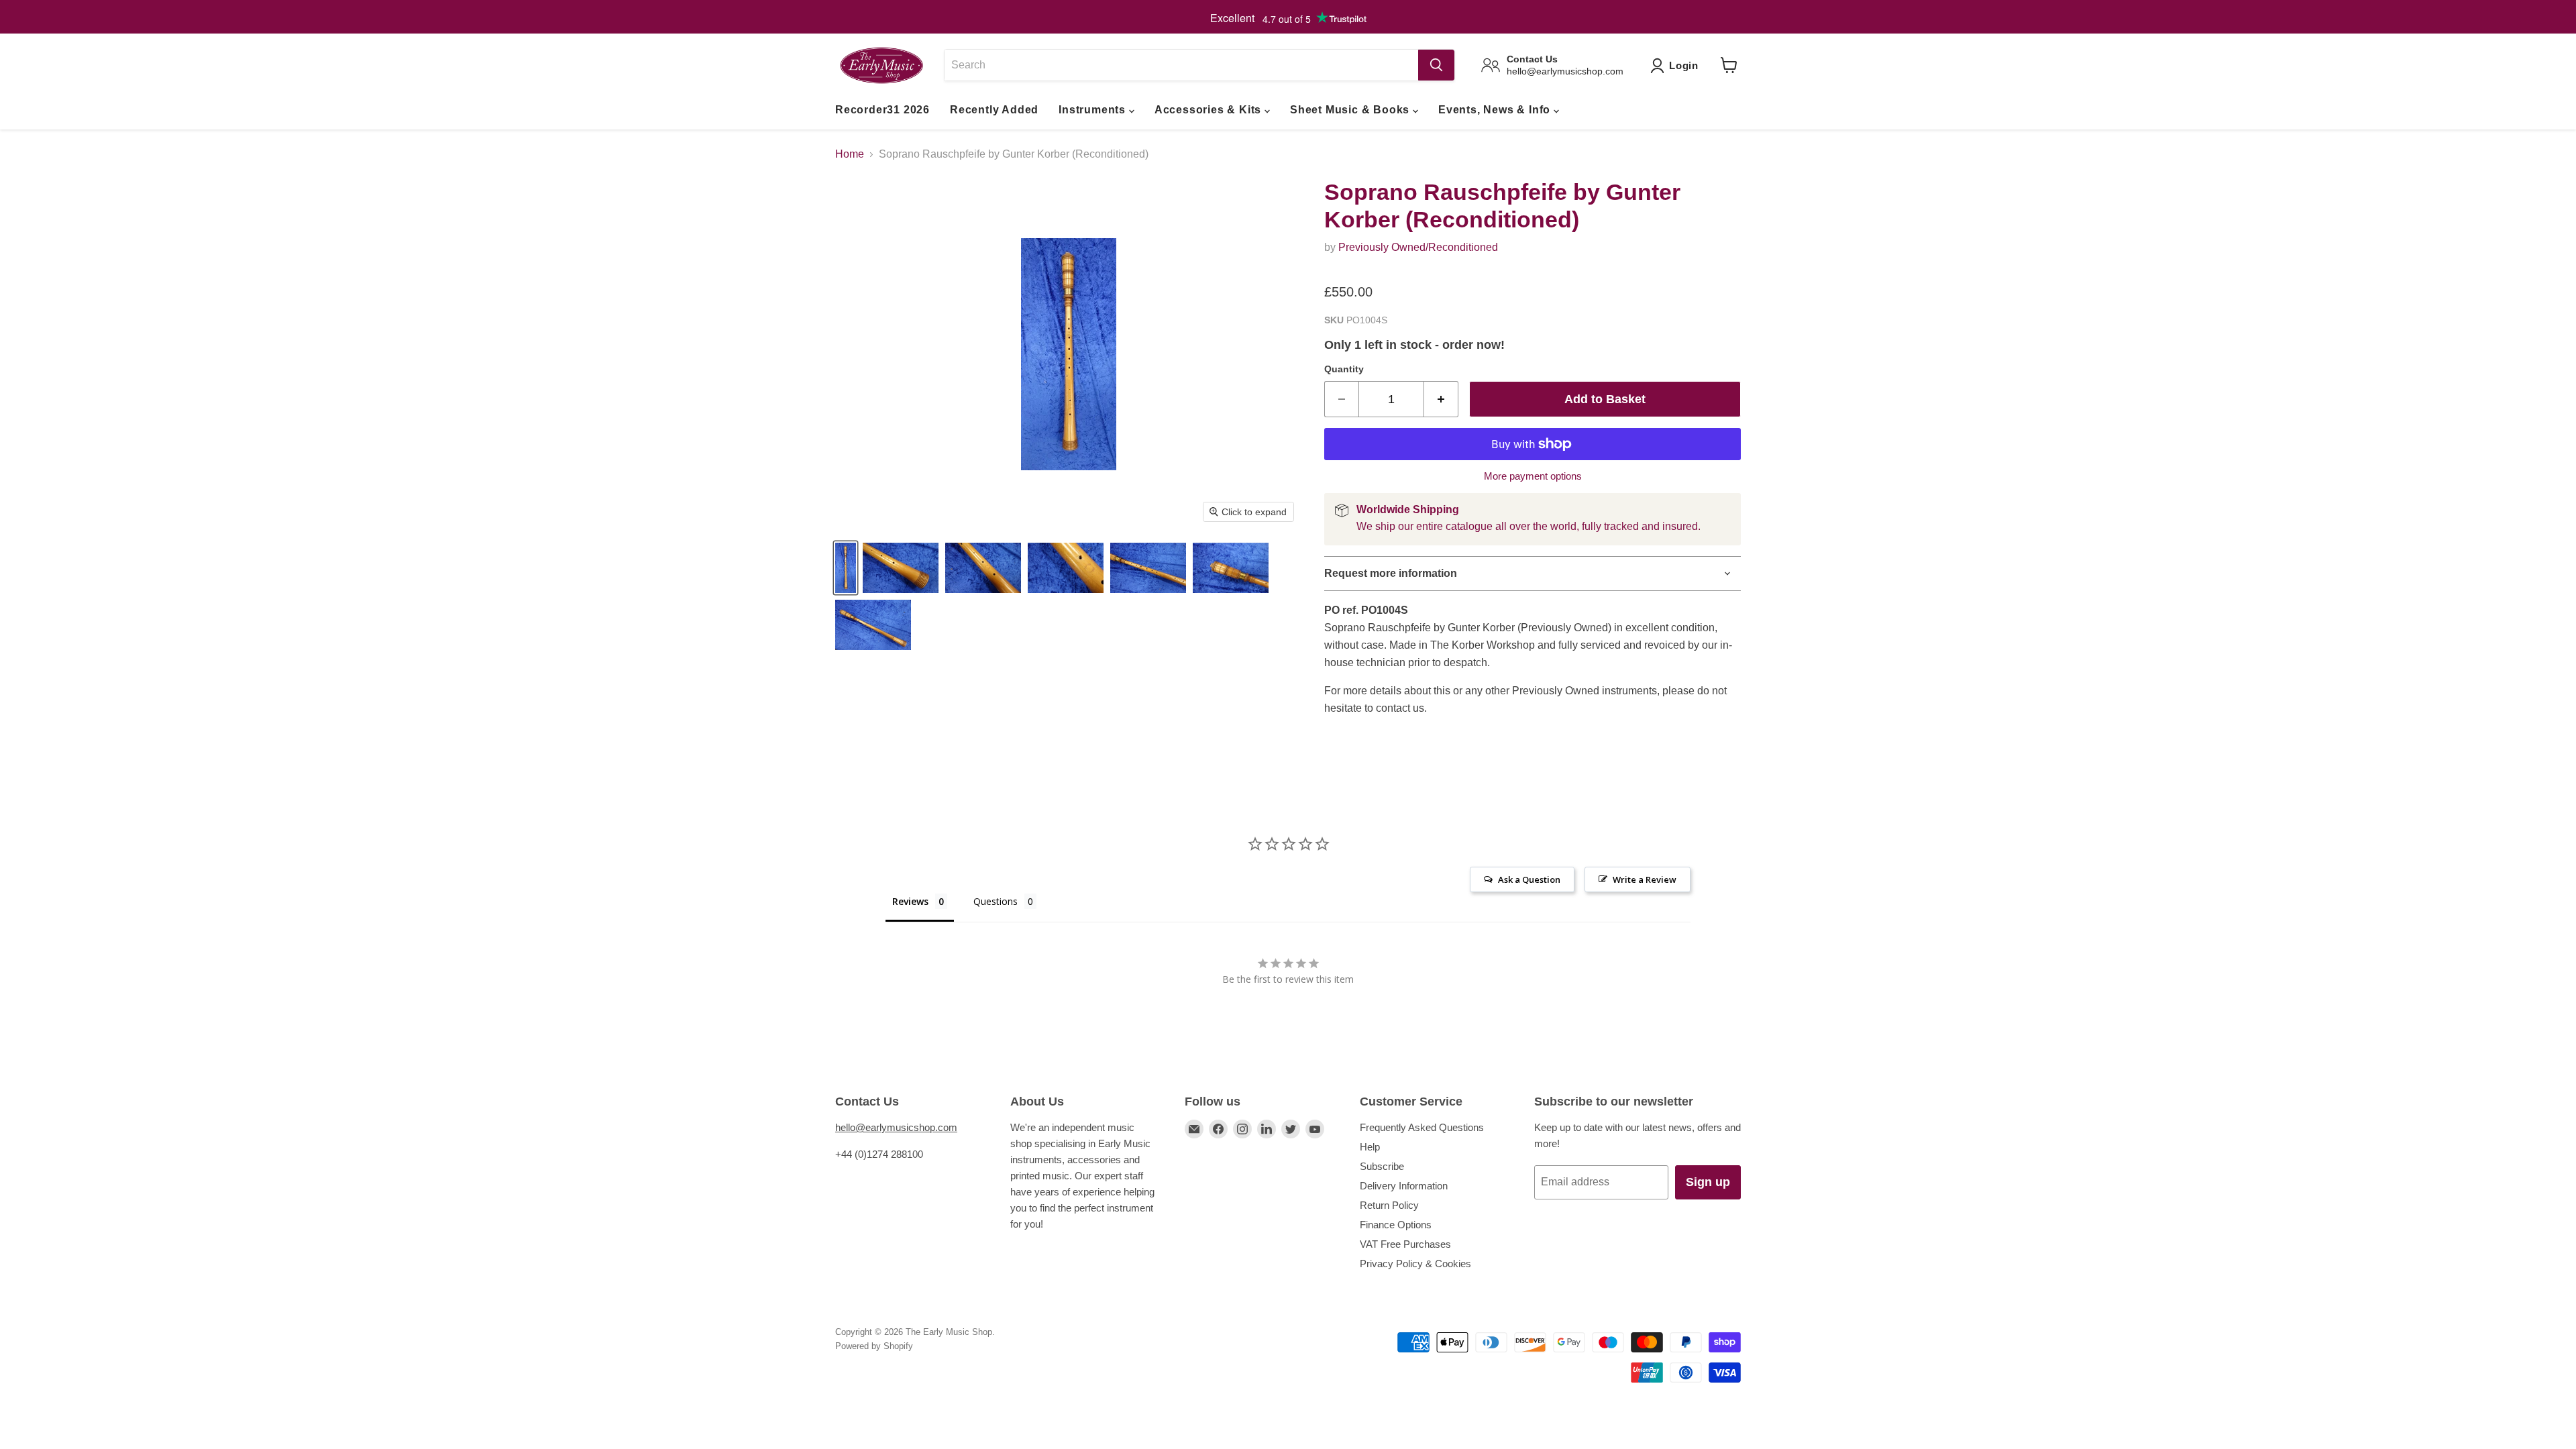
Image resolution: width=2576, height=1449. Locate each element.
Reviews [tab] (910, 901)
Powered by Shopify (874, 1346)
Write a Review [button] (1645, 879)
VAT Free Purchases (1405, 1244)
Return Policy (1389, 1205)
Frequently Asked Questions (1422, 1127)
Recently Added (994, 110)
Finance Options (1396, 1225)
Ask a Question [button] (1529, 879)
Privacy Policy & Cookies (1415, 1264)
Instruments (1094, 110)
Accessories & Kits (1210, 110)
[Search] (1436, 65)
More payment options (1533, 476)
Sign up (1708, 1182)
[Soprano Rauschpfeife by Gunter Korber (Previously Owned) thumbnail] (846, 568)
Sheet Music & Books (1351, 110)
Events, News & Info (1496, 110)
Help (1370, 1147)
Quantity (1344, 369)
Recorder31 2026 (882, 110)
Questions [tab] (996, 901)
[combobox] (1181, 65)
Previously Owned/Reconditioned (1418, 247)
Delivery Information (1404, 1186)
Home (850, 154)
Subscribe (1382, 1166)
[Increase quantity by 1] (1441, 399)
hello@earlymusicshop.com (896, 1127)
